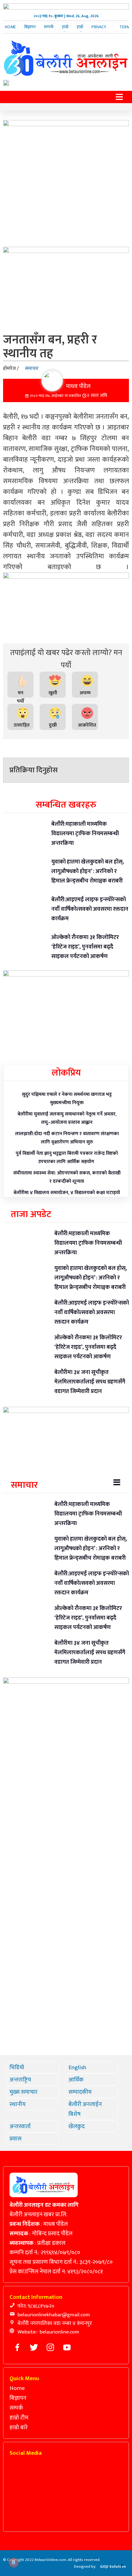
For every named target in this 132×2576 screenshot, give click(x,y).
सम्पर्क (49, 27)
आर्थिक (76, 2080)
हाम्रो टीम (65, 30)
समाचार (32, 369)
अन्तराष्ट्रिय (20, 2080)
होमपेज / (11, 369)
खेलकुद (77, 2126)
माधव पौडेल (78, 386)
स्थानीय (17, 2104)
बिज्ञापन (30, 27)
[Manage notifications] (14, 2562)
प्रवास (16, 2139)
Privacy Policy (99, 30)
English (77, 2067)
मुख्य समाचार (23, 2092)
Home (10, 27)
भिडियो (17, 2067)
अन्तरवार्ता (20, 2126)
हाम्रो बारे (80, 30)
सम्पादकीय (80, 2092)
